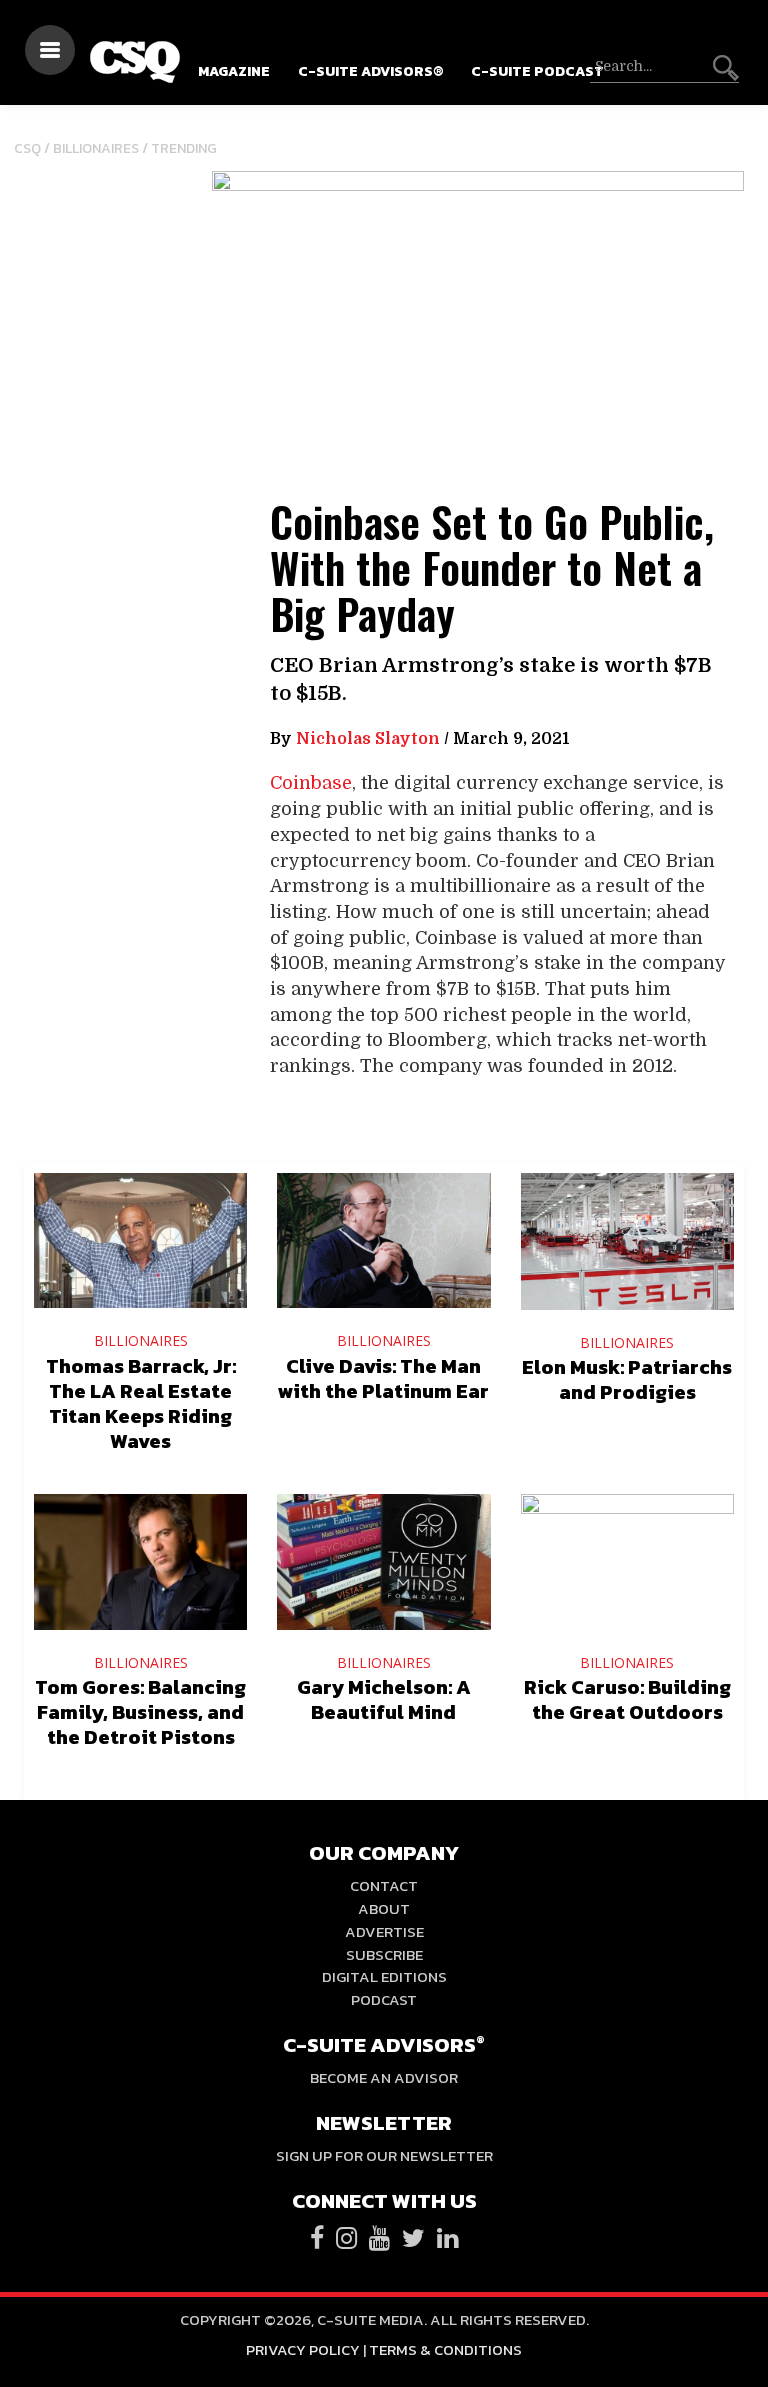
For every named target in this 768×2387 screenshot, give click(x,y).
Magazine (234, 71)
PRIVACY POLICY (303, 2349)
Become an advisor (384, 2077)
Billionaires (96, 148)
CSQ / (33, 148)
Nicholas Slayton (368, 739)
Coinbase (311, 783)
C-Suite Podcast (537, 71)
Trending (184, 148)
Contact (384, 1885)
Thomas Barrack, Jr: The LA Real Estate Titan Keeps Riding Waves (141, 1403)
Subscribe (384, 1954)
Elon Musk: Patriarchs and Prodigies (627, 1379)
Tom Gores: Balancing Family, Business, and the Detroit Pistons (140, 1712)
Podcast (384, 1999)
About (384, 1908)
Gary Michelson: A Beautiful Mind (384, 1699)
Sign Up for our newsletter (384, 2155)
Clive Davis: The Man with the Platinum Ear (383, 1378)
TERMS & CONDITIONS (445, 2349)
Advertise (384, 1931)
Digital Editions (384, 1976)
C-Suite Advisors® (370, 71)
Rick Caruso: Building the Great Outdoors (627, 1699)
